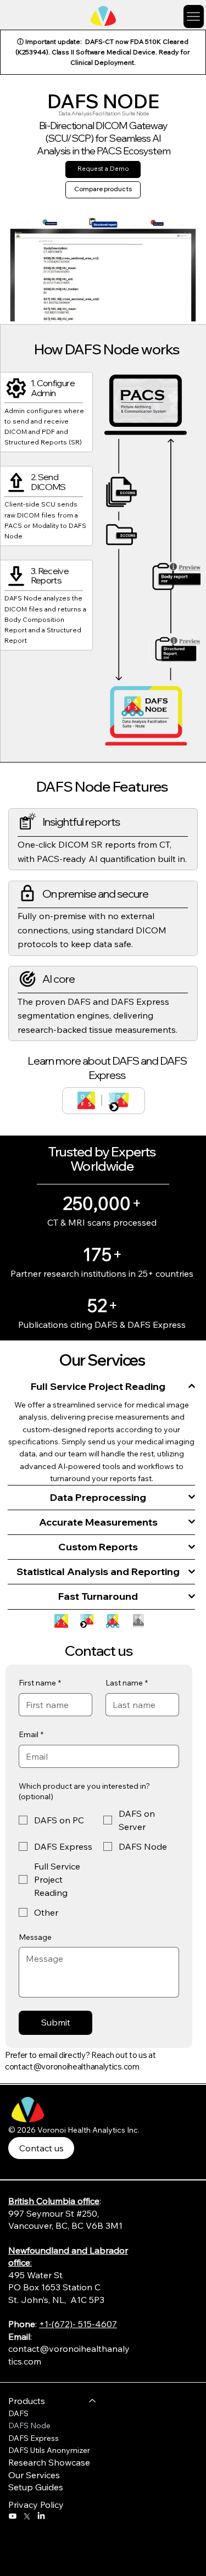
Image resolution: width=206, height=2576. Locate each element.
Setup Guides (36, 2487)
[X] (27, 2516)
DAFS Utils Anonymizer (49, 2450)
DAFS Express (34, 2438)
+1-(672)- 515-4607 (78, 2324)
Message (35, 1937)
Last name (127, 1683)
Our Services (34, 2475)
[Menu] (194, 16)
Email (31, 1734)
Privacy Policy (36, 2505)
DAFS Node (29, 2425)
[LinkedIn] (41, 2516)
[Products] (93, 2401)
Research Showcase (49, 2462)
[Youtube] (13, 2516)
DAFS (18, 2413)
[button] (185, 309)
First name (40, 1683)
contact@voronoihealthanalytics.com (72, 2066)
